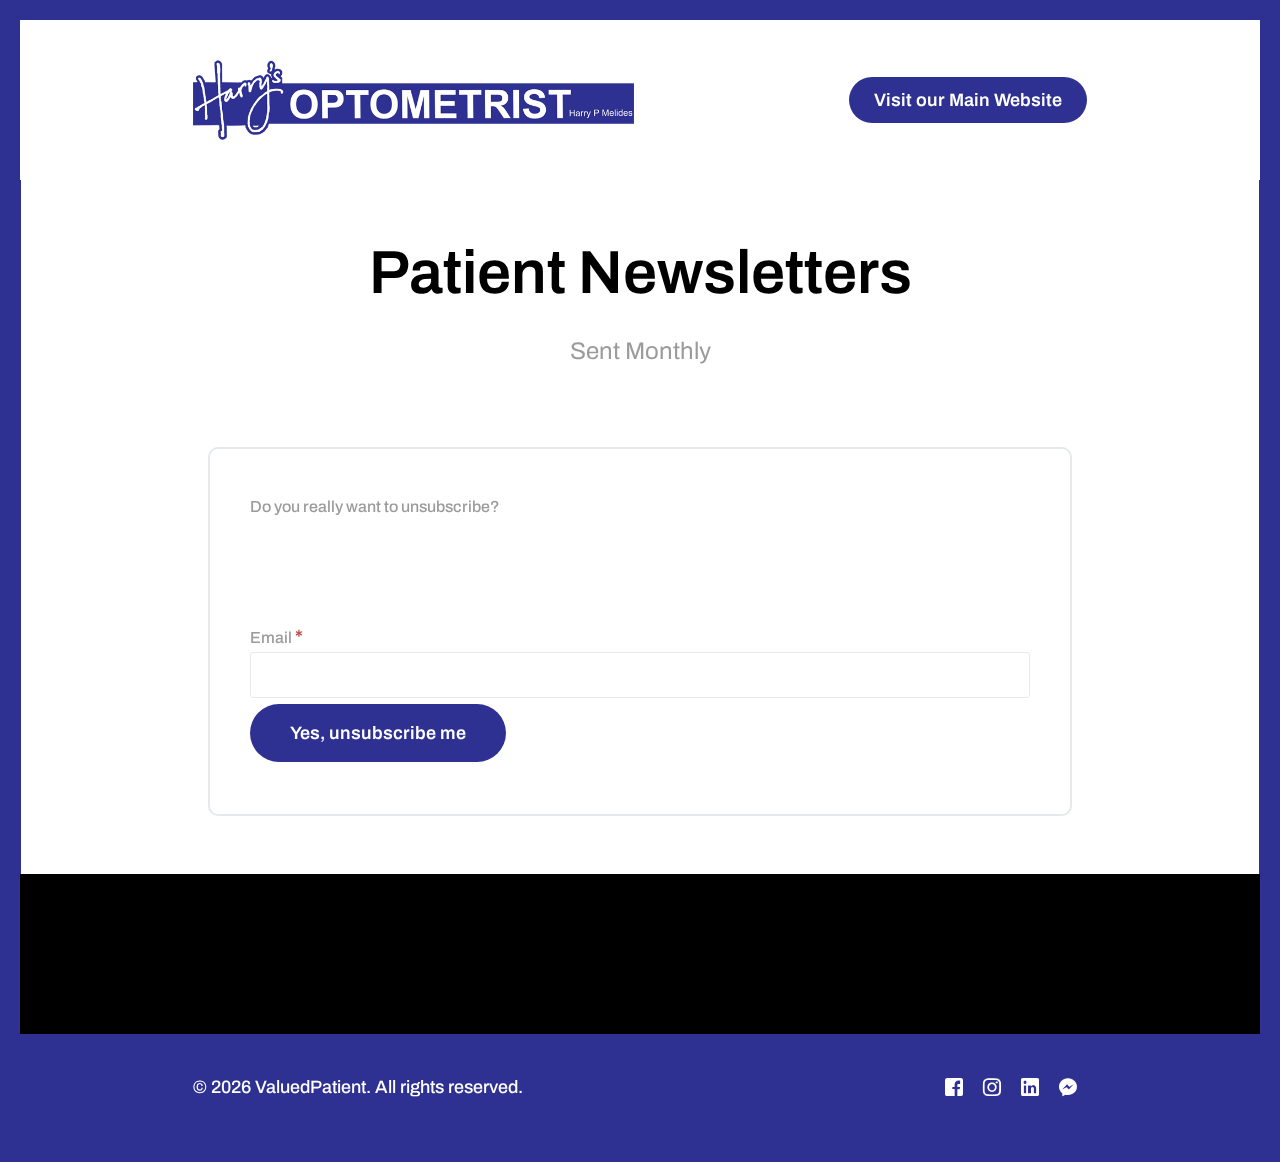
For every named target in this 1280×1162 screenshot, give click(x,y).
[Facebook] (954, 1088)
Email (276, 637)
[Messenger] (1068, 1088)
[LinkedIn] (1030, 1088)
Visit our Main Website (968, 100)
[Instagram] (992, 1088)
